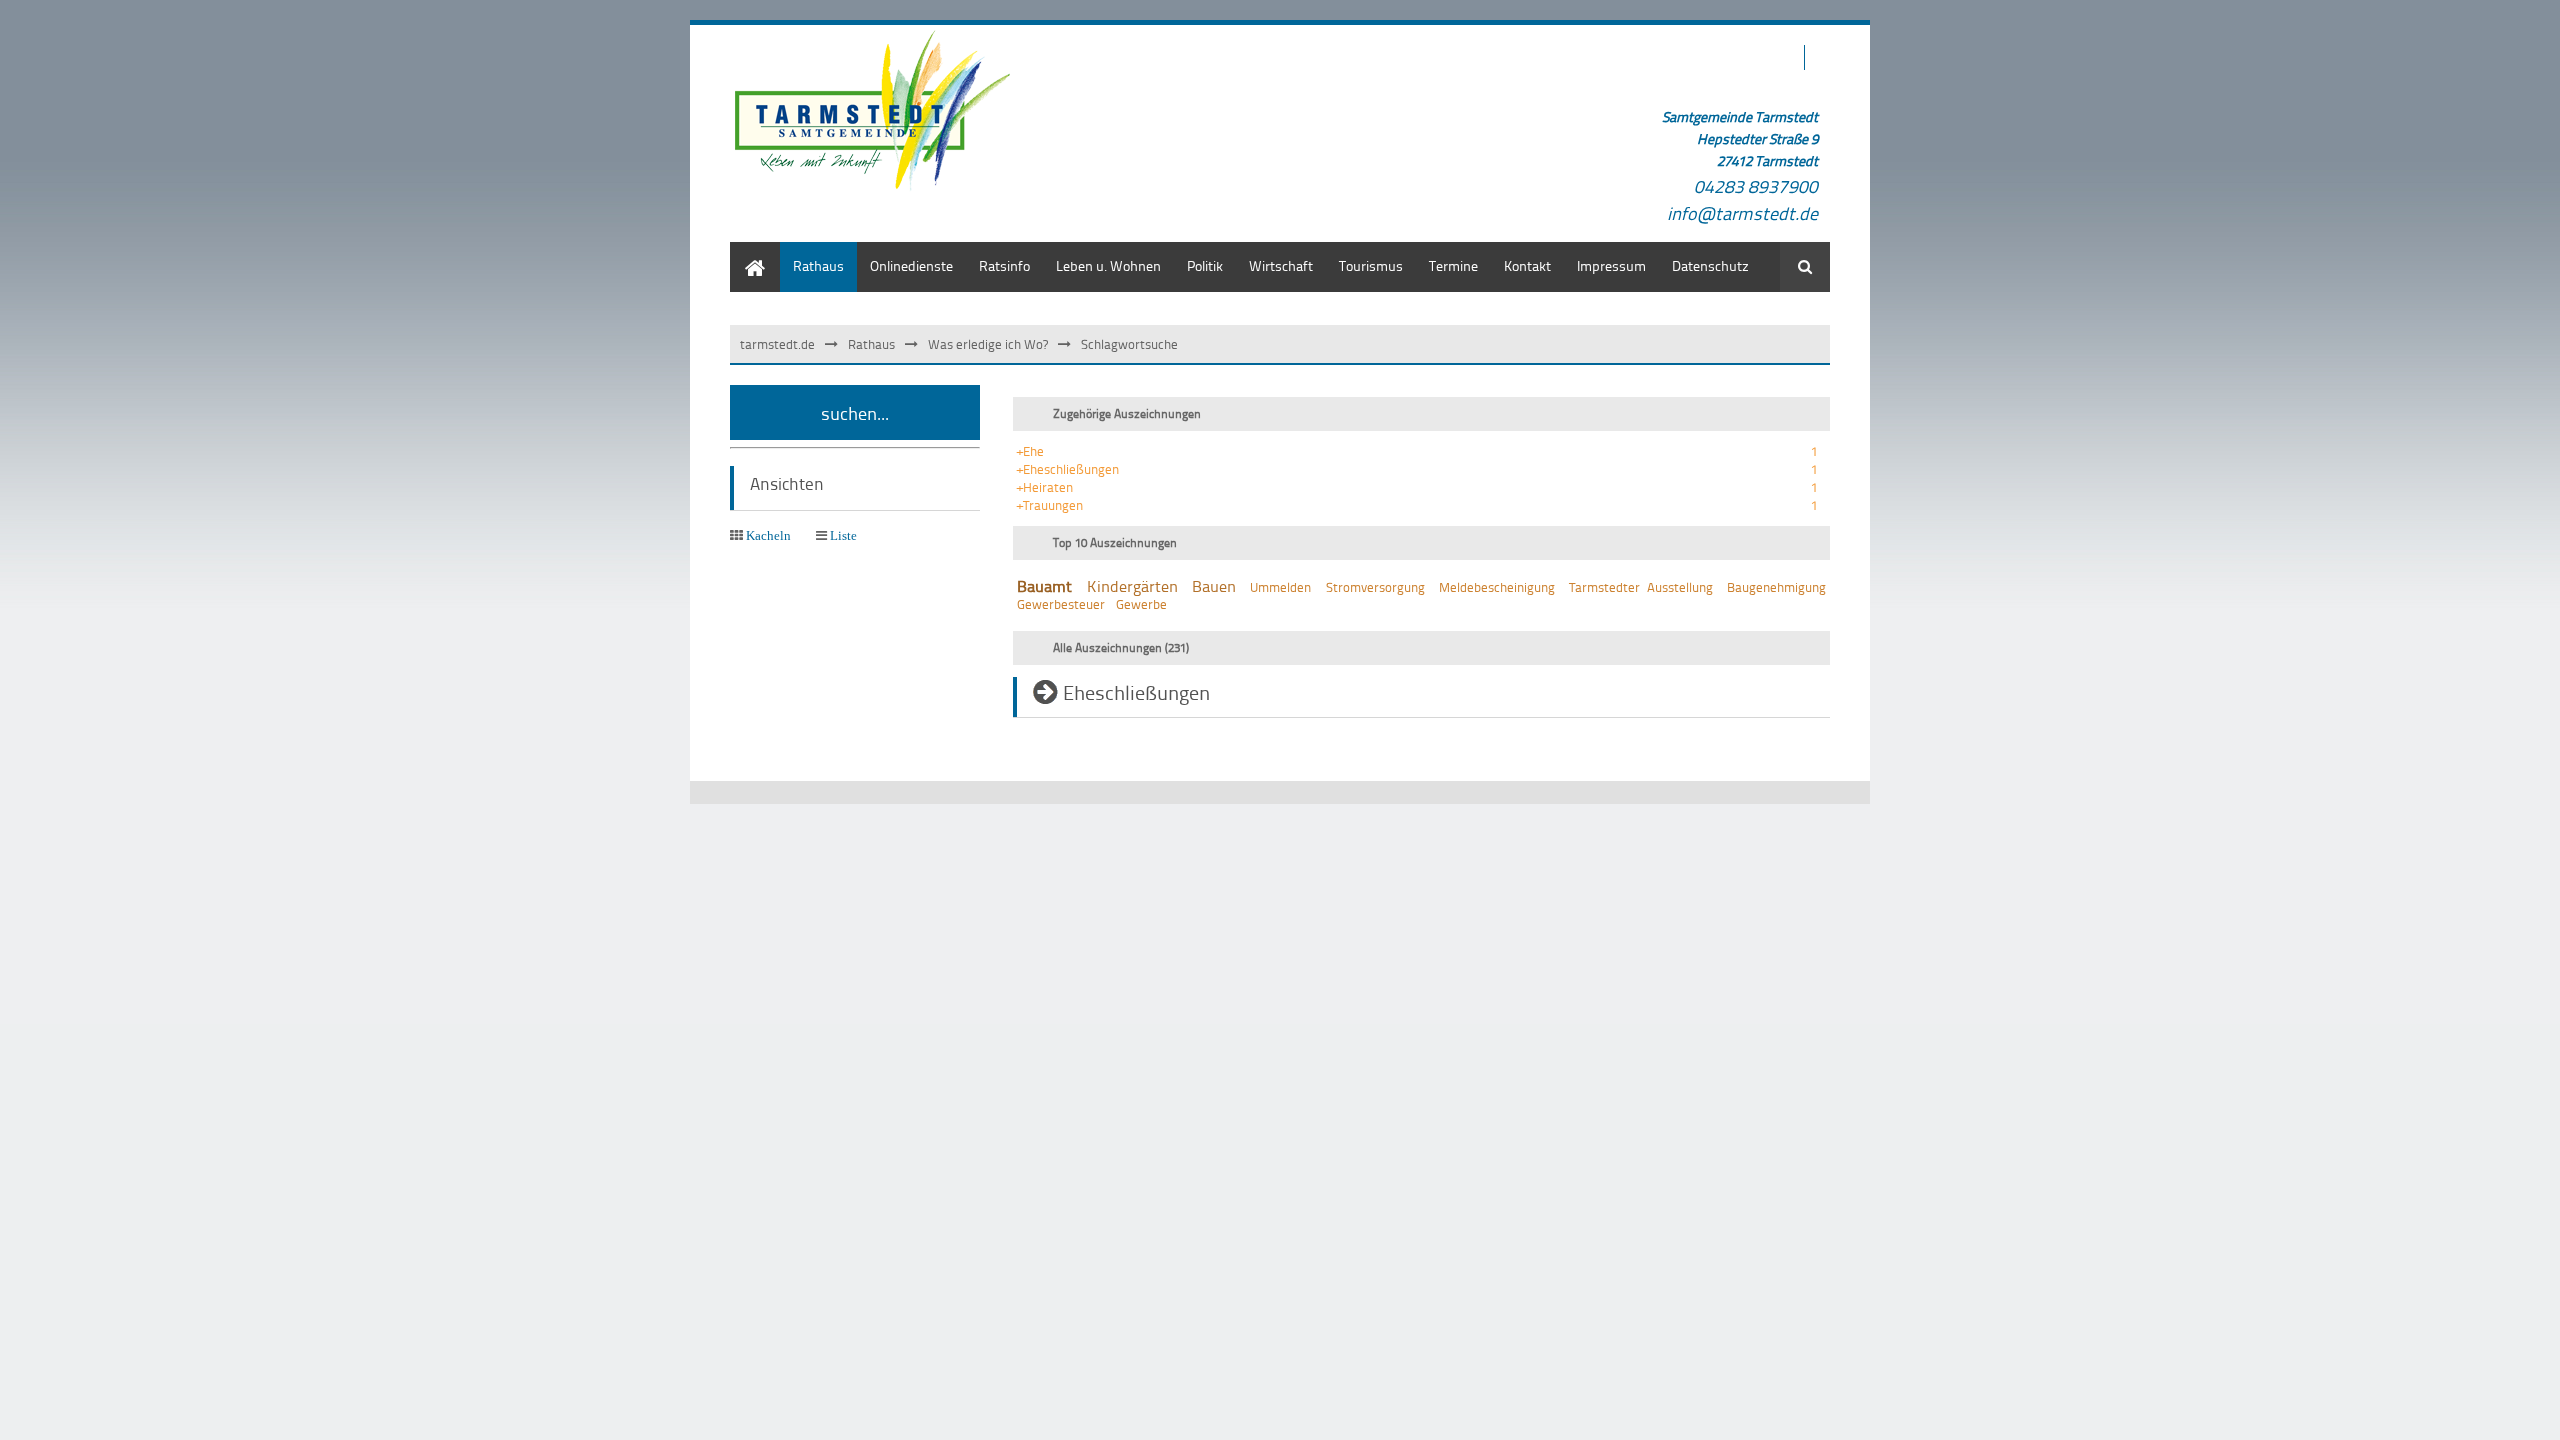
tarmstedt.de (777, 344)
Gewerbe (1141, 604)
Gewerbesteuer (1061, 604)
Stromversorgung (1375, 587)
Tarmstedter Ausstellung (1640, 587)
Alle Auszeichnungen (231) (1121, 647)
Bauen (1214, 586)
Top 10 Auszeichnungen (1115, 542)
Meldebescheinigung (1497, 587)
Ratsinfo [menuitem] (1004, 265)
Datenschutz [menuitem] (1710, 265)
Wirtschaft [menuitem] (1281, 265)
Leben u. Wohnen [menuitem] (1108, 265)
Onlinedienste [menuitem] (911, 265)
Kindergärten (1132, 586)
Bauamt (1044, 586)
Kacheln (768, 535)
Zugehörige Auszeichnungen (1127, 413)
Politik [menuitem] (1205, 265)
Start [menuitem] (744, 251)
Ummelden (1280, 587)
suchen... (855, 412)
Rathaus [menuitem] (818, 265)
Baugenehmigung (1776, 587)
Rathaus (871, 344)
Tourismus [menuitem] (1371, 265)
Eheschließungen (1136, 692)
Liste (843, 535)
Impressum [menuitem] (1611, 265)
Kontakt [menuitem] (1527, 265)
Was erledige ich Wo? (988, 344)
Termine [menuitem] (1453, 265)
